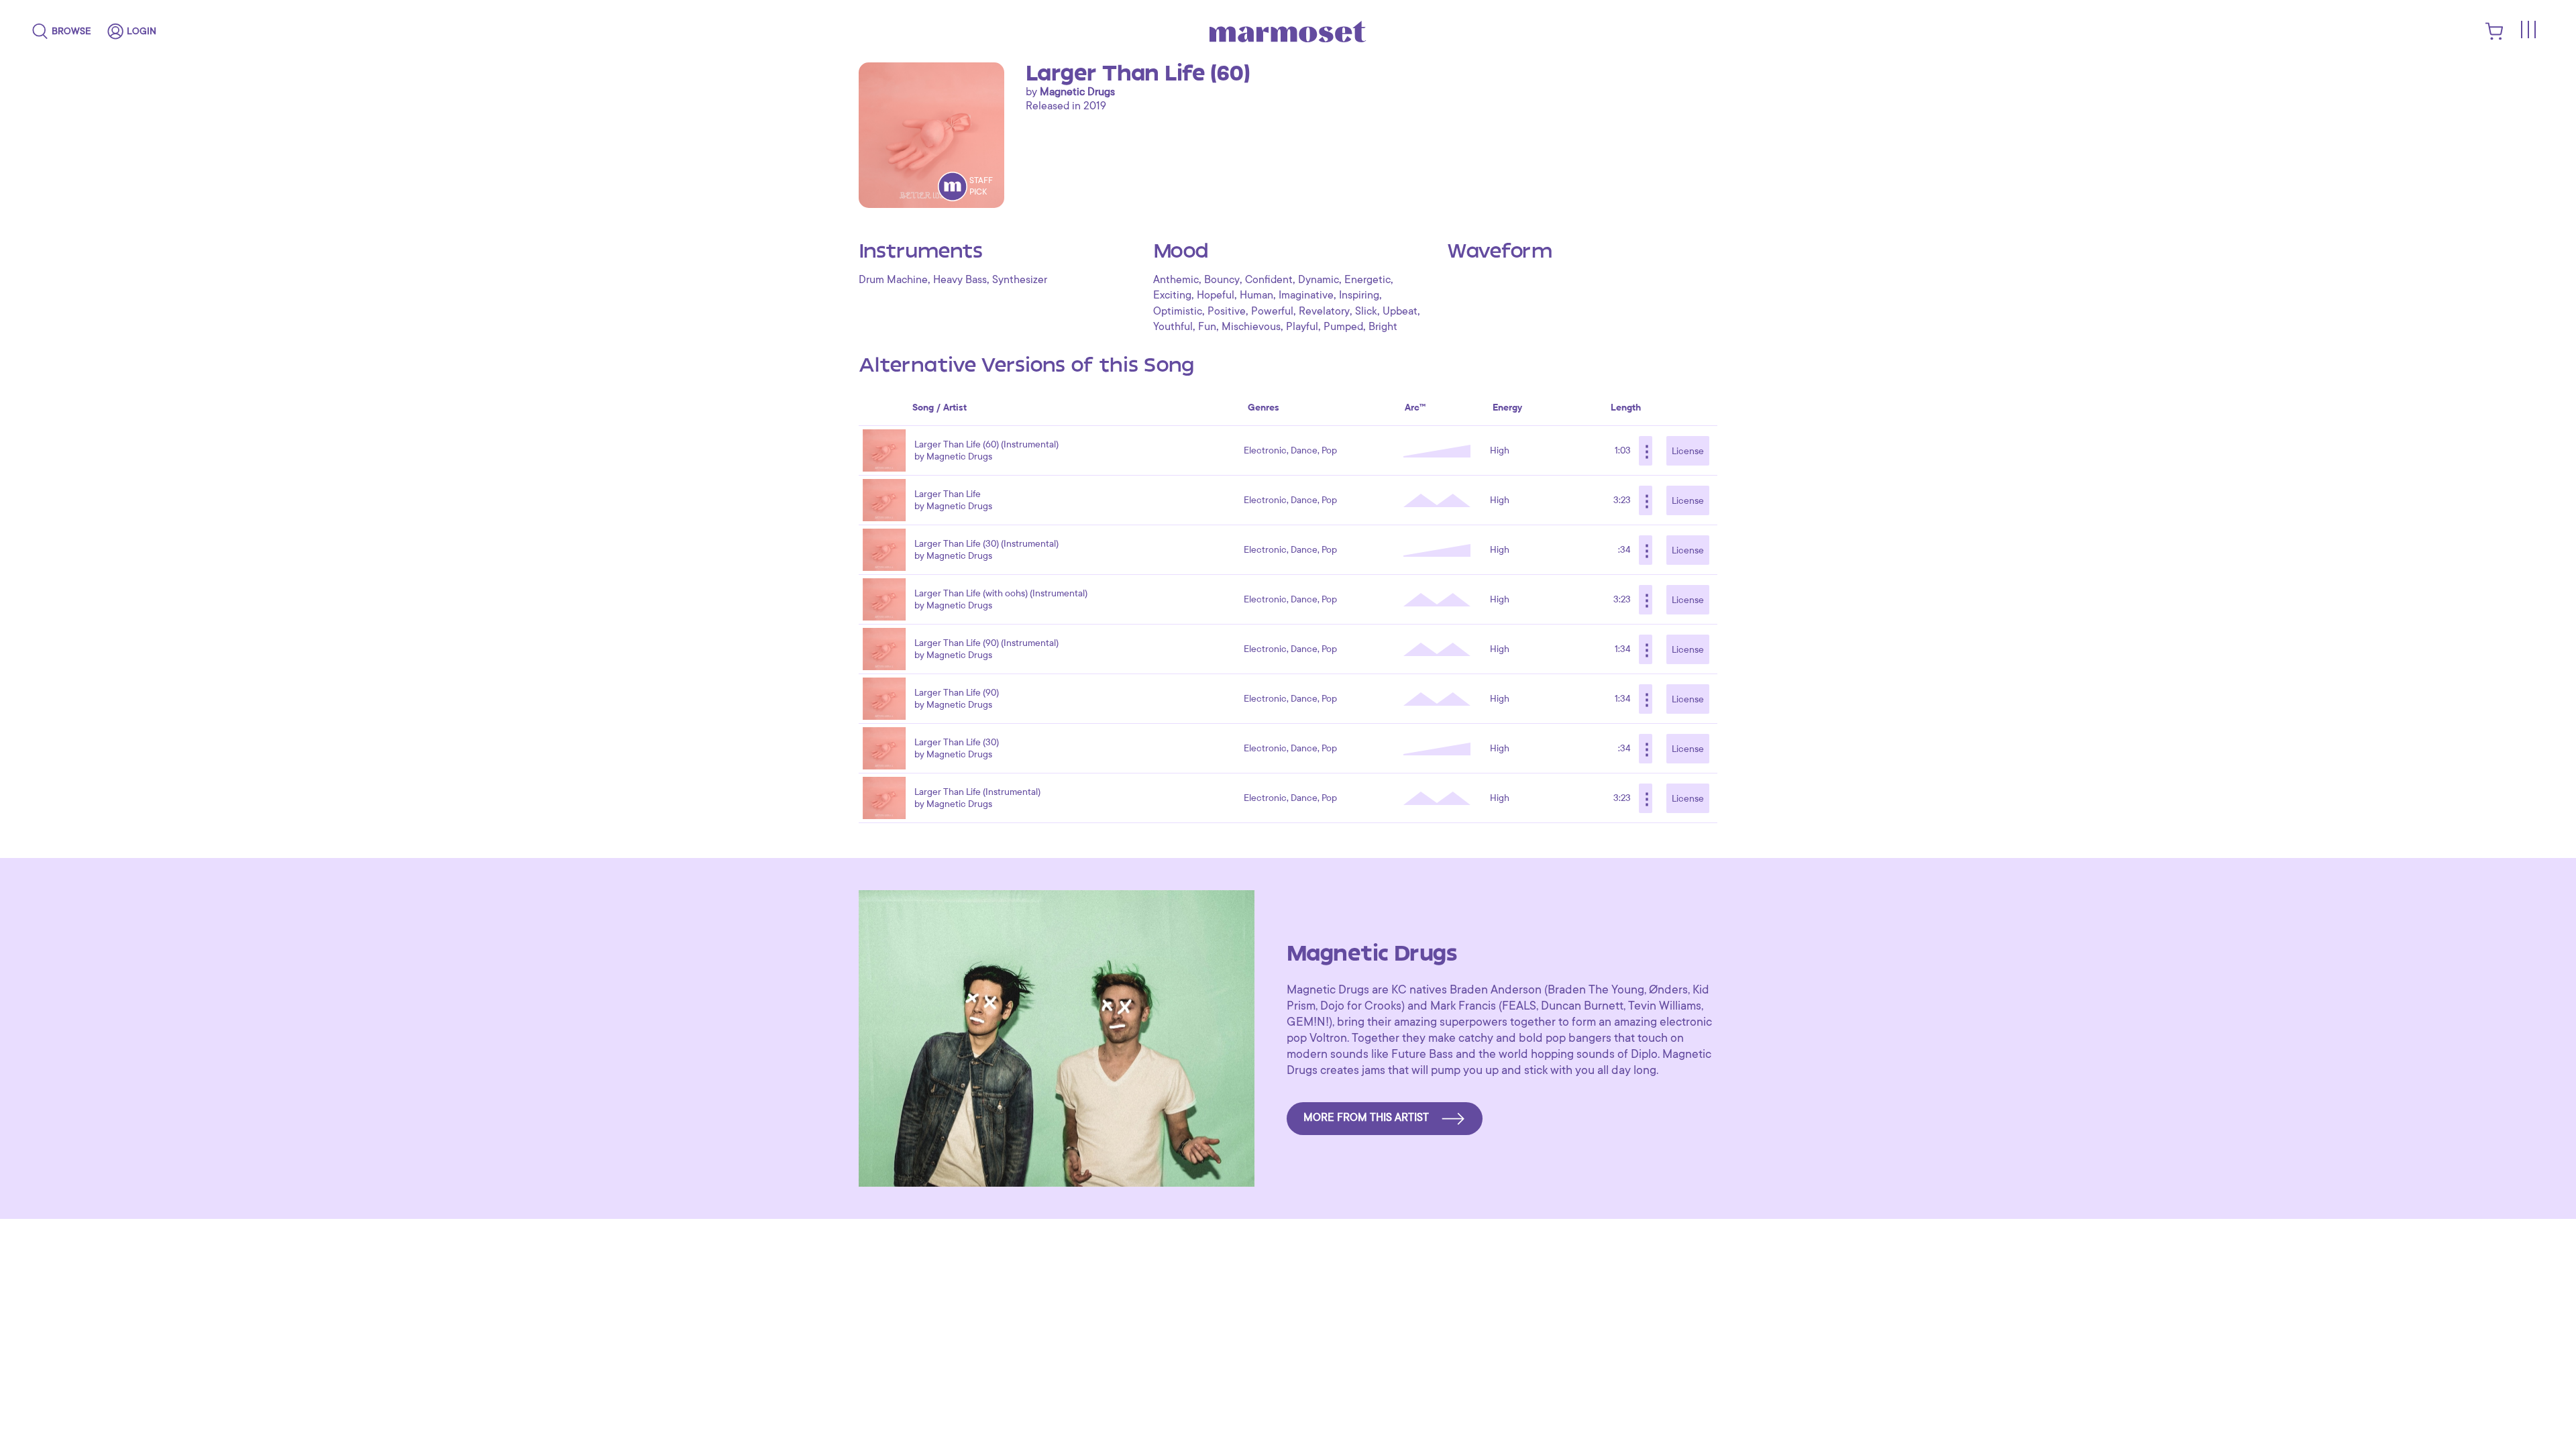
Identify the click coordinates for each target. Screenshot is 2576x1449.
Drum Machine (893, 280)
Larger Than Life (948, 494)
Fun (1207, 327)
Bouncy (1222, 280)
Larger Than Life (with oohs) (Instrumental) (1001, 593)
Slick (1366, 311)
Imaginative (1306, 295)
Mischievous (1251, 327)
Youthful (1173, 327)
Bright (1383, 327)
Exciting (1172, 295)
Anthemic (1176, 280)
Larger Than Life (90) (957, 693)
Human (1256, 295)
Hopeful (1216, 295)
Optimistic (1178, 311)
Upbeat (1400, 311)
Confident (1269, 280)
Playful (1302, 327)
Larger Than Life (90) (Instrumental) (986, 643)
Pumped (1343, 327)
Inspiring (1359, 295)
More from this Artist (1366, 1118)
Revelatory (1324, 311)
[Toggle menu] (2528, 30)
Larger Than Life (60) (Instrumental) (986, 444)
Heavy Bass (960, 280)
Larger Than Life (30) (957, 742)
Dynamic (1319, 280)
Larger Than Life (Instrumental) (977, 792)
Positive (1227, 311)
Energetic (1367, 280)
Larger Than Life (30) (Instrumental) (986, 544)
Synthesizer (1020, 280)
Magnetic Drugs (1077, 92)
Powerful (1272, 311)
